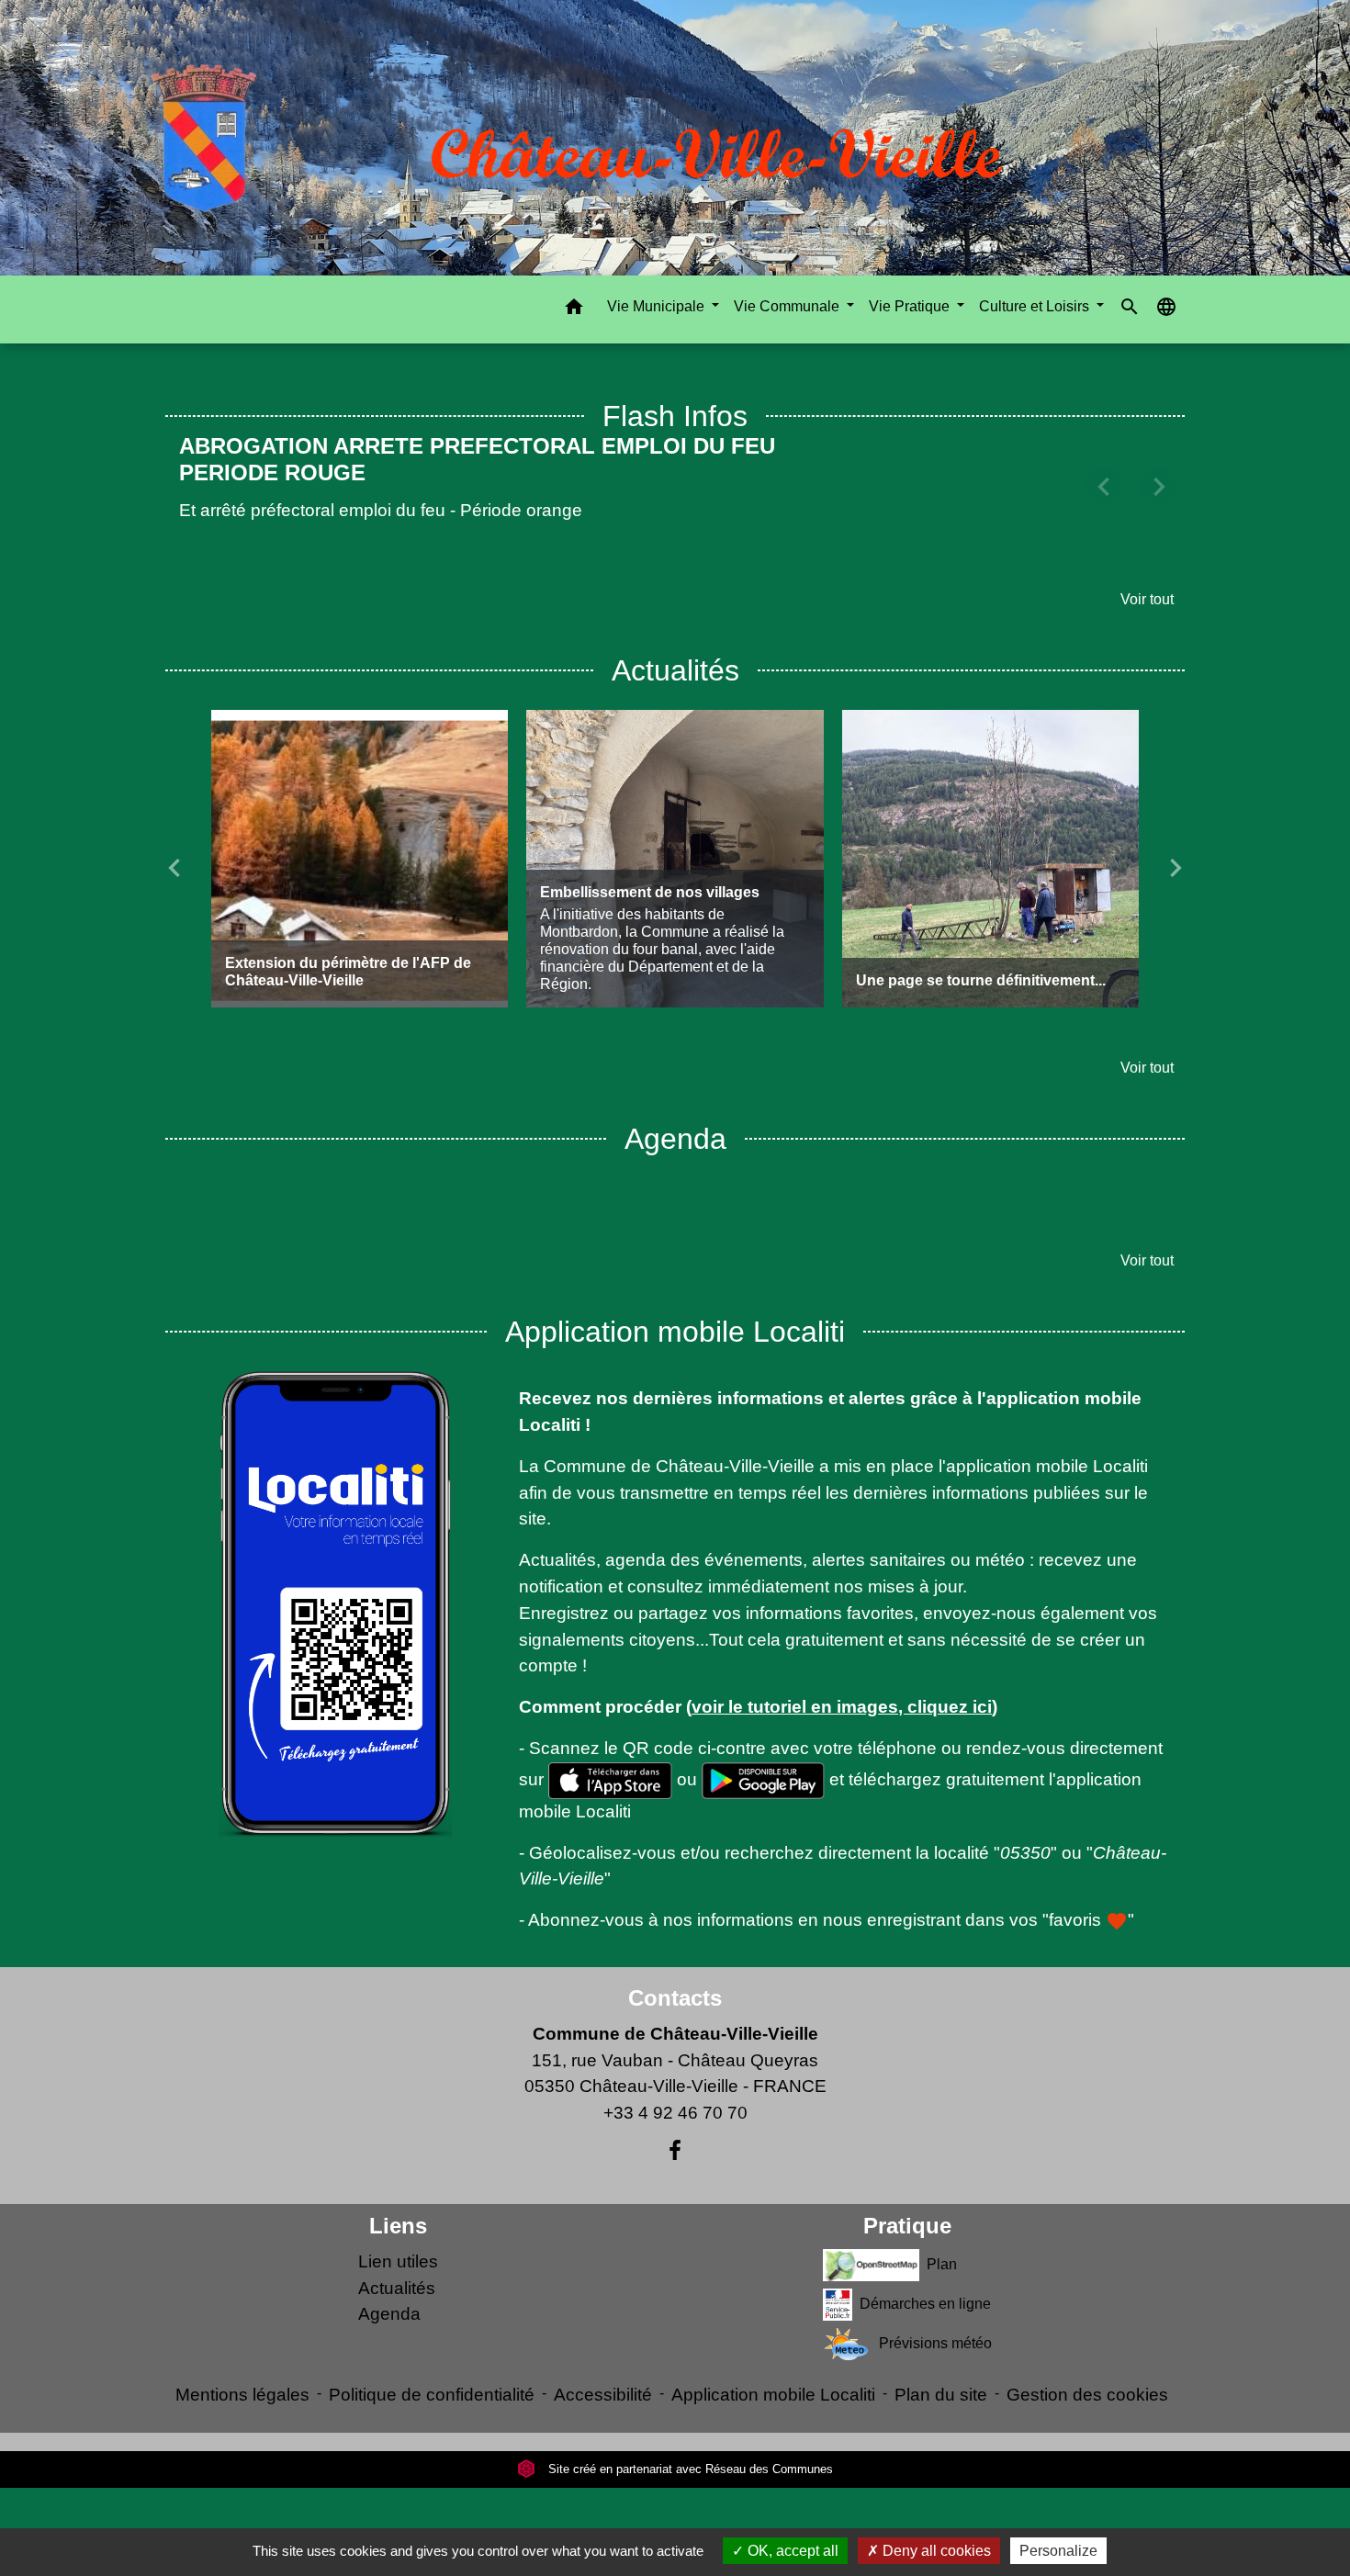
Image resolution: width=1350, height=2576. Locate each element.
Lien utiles (398, 2235)
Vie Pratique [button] (911, 306)
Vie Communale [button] (788, 306)
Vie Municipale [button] (658, 306)
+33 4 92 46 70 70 (675, 2086)
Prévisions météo (935, 2317)
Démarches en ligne (925, 2277)
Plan (942, 2238)
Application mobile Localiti (773, 2368)
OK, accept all (791, 2551)
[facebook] (675, 2124)
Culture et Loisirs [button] (1036, 306)
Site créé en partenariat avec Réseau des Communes (689, 2442)
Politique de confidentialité (432, 2368)
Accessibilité (603, 2368)
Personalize (1058, 2551)
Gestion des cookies (1087, 2368)
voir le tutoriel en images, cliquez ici (842, 1680)
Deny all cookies (935, 2551)
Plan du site (941, 2368)
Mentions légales (242, 2368)
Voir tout (1147, 573)
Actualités (397, 2261)
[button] (574, 310)
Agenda (389, 2288)
